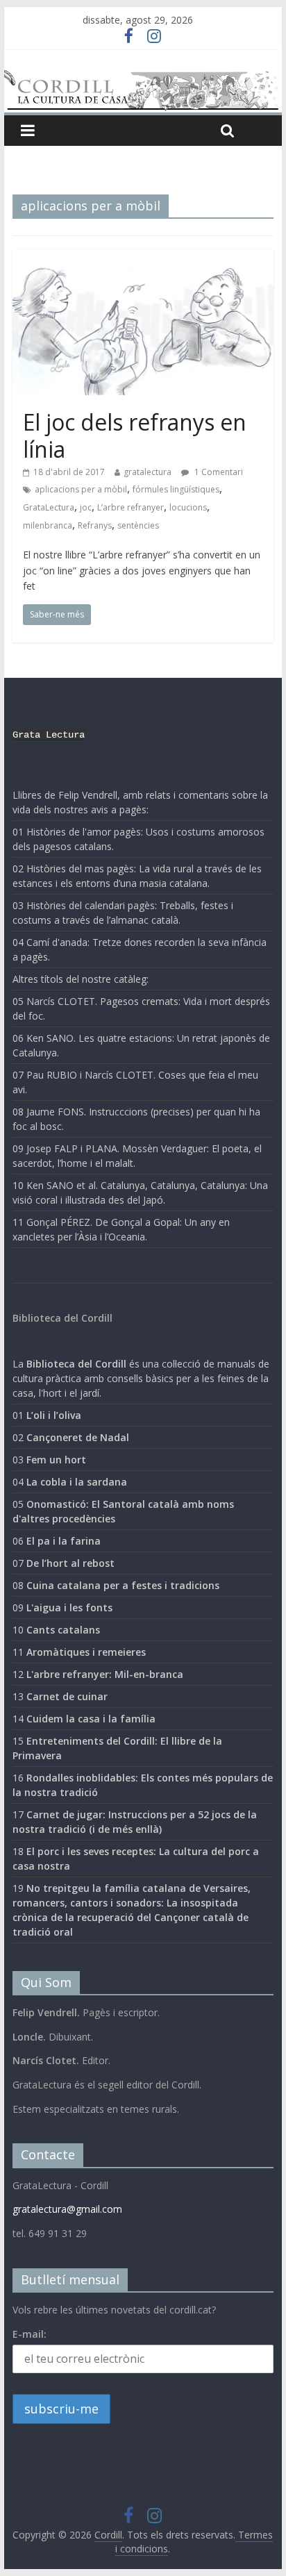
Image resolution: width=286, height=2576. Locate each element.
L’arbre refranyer (131, 507)
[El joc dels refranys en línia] (143, 258)
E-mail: (30, 2334)
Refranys (95, 525)
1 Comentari (218, 472)
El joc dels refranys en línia (135, 435)
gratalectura (148, 472)
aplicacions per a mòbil (81, 489)
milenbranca (48, 525)
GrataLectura (49, 507)
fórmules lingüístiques (176, 489)
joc (86, 507)
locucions (188, 507)
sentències (138, 525)
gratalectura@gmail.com (67, 2209)
